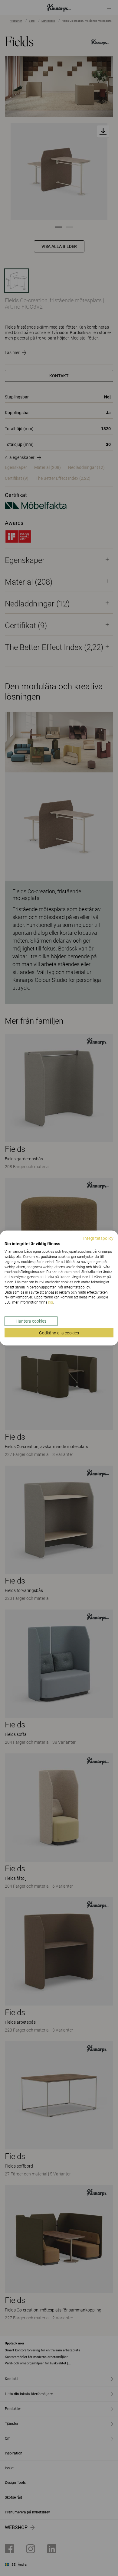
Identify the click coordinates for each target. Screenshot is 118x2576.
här (51, 1302)
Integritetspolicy (98, 1238)
